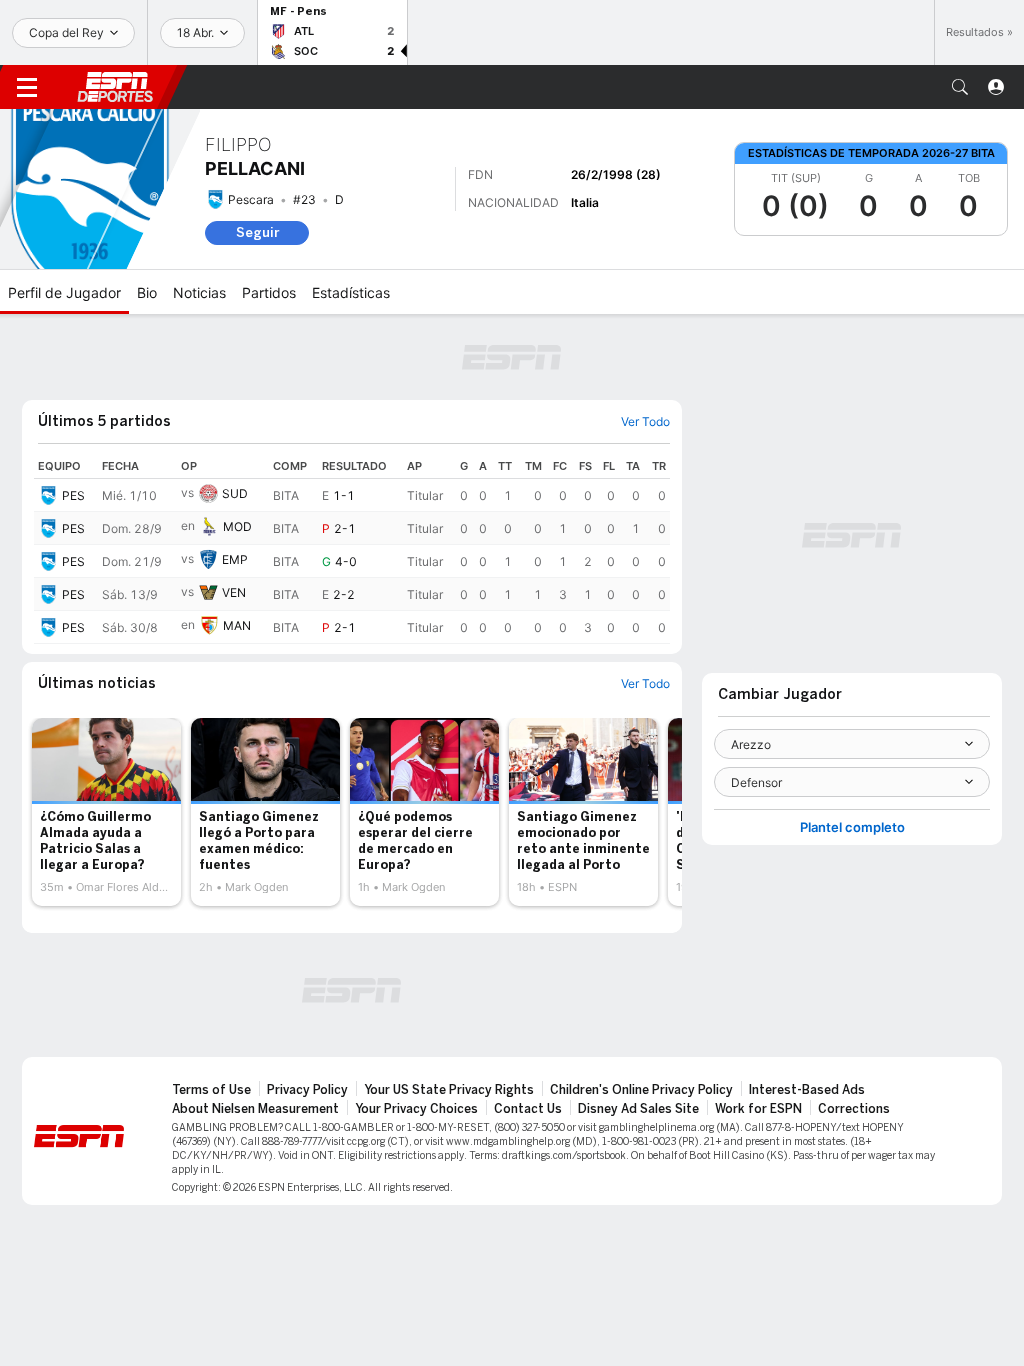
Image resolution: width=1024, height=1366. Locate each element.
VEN (234, 592)
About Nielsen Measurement (255, 1109)
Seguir (257, 232)
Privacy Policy (307, 1090)
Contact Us (528, 1109)
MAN (237, 625)
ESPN (115, 87)
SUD (235, 493)
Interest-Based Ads (807, 1090)
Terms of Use (211, 1090)
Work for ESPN (758, 1109)
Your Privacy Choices (416, 1109)
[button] (960, 87)
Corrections (854, 1109)
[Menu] (27, 87)
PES (73, 495)
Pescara (251, 199)
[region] (352, 549)
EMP (235, 559)
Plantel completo (852, 827)
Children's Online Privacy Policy (641, 1090)
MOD (237, 526)
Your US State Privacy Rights (449, 1090)
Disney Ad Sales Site (638, 1109)
